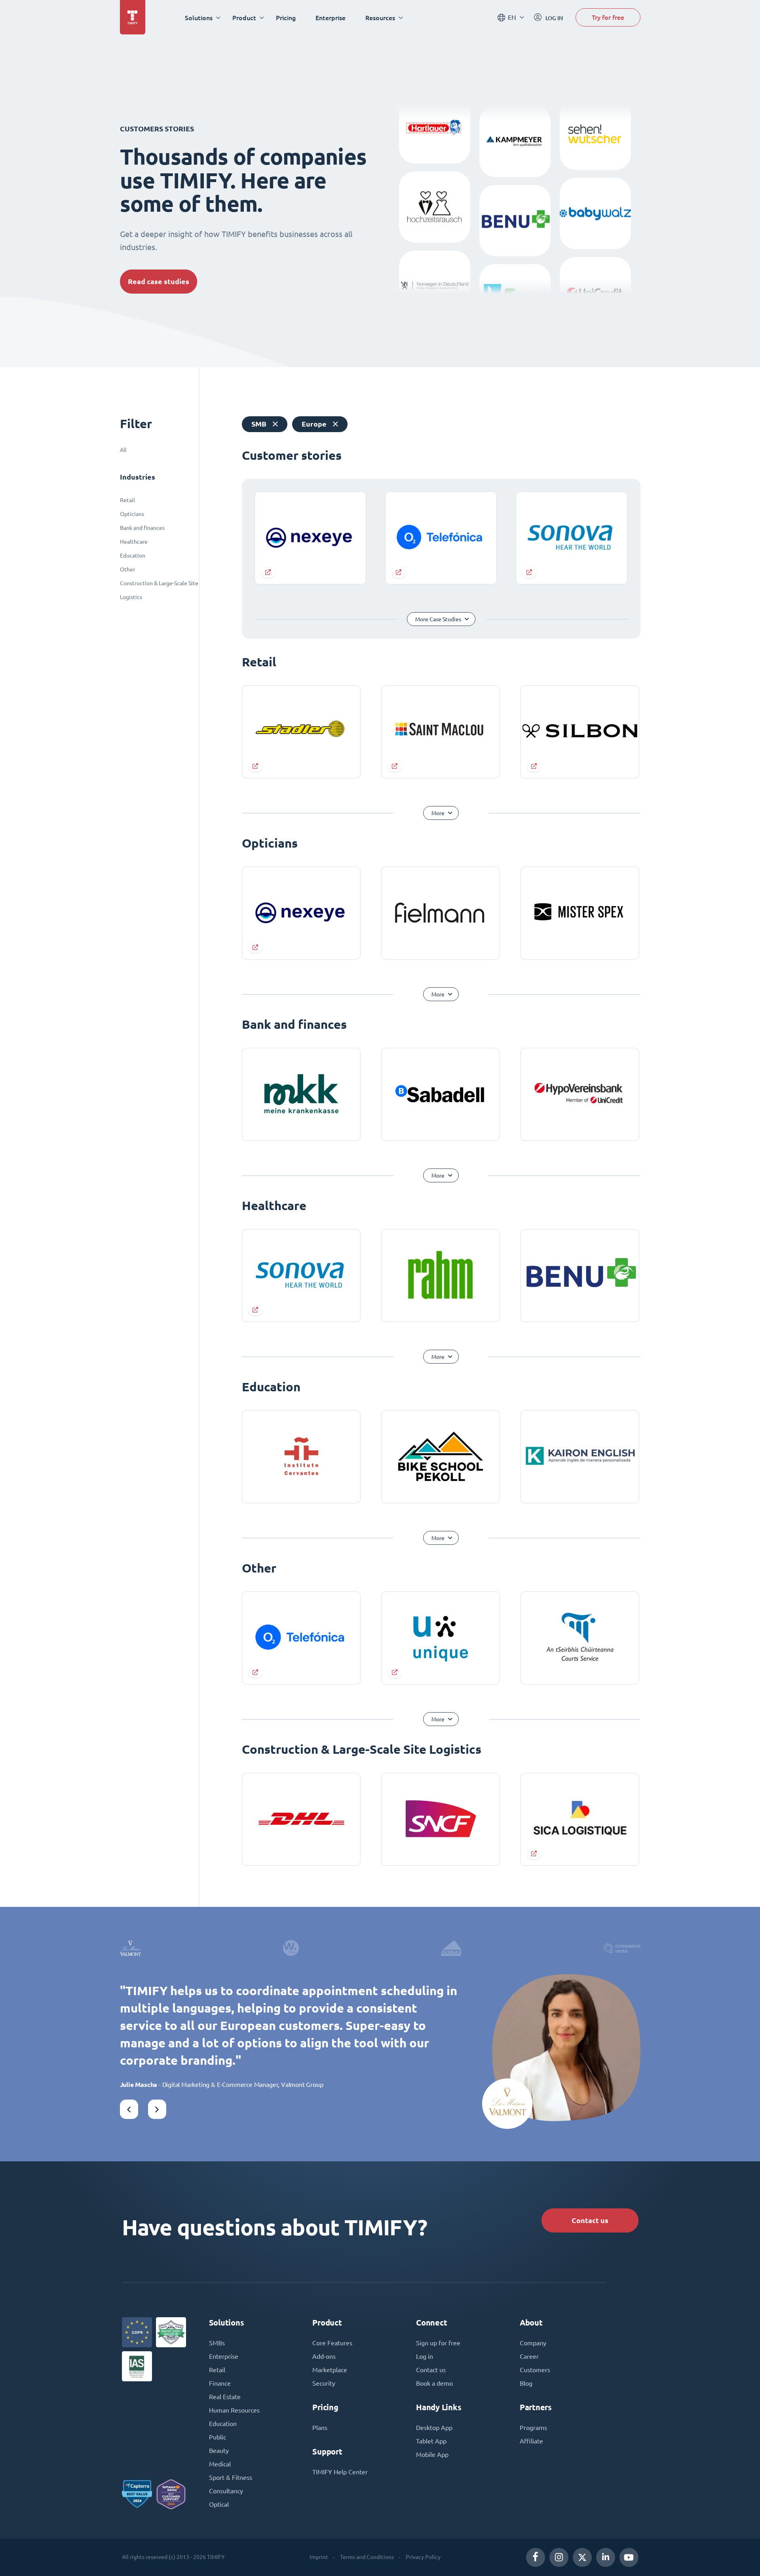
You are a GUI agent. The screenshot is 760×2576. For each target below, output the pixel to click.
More (438, 813)
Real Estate (225, 2397)
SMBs (217, 2343)
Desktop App (434, 2428)
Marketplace (330, 2370)
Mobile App (432, 2455)
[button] (129, 2109)
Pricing (286, 18)
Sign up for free (438, 2343)
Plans (320, 2428)
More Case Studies (438, 619)
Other (127, 569)
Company (533, 2343)
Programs (533, 2428)
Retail (127, 500)
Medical (220, 2464)
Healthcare (134, 542)
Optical (219, 2504)
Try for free (608, 17)
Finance (220, 2383)
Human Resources (234, 2410)
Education (133, 556)
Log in (425, 2356)
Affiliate (531, 2441)
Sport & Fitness (231, 2477)
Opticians (132, 514)
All (123, 450)
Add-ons (324, 2356)
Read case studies (159, 282)
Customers (535, 2370)
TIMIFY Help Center (340, 2472)
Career (529, 2356)
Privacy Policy (423, 2557)
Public (218, 2437)
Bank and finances (142, 528)
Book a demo (434, 2383)
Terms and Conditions (367, 2557)
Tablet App (431, 2441)
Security (324, 2383)
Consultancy (226, 2491)
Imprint (319, 2557)
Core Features (332, 2343)
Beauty (219, 2451)
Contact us (590, 2220)
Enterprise (331, 18)
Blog (526, 2383)
